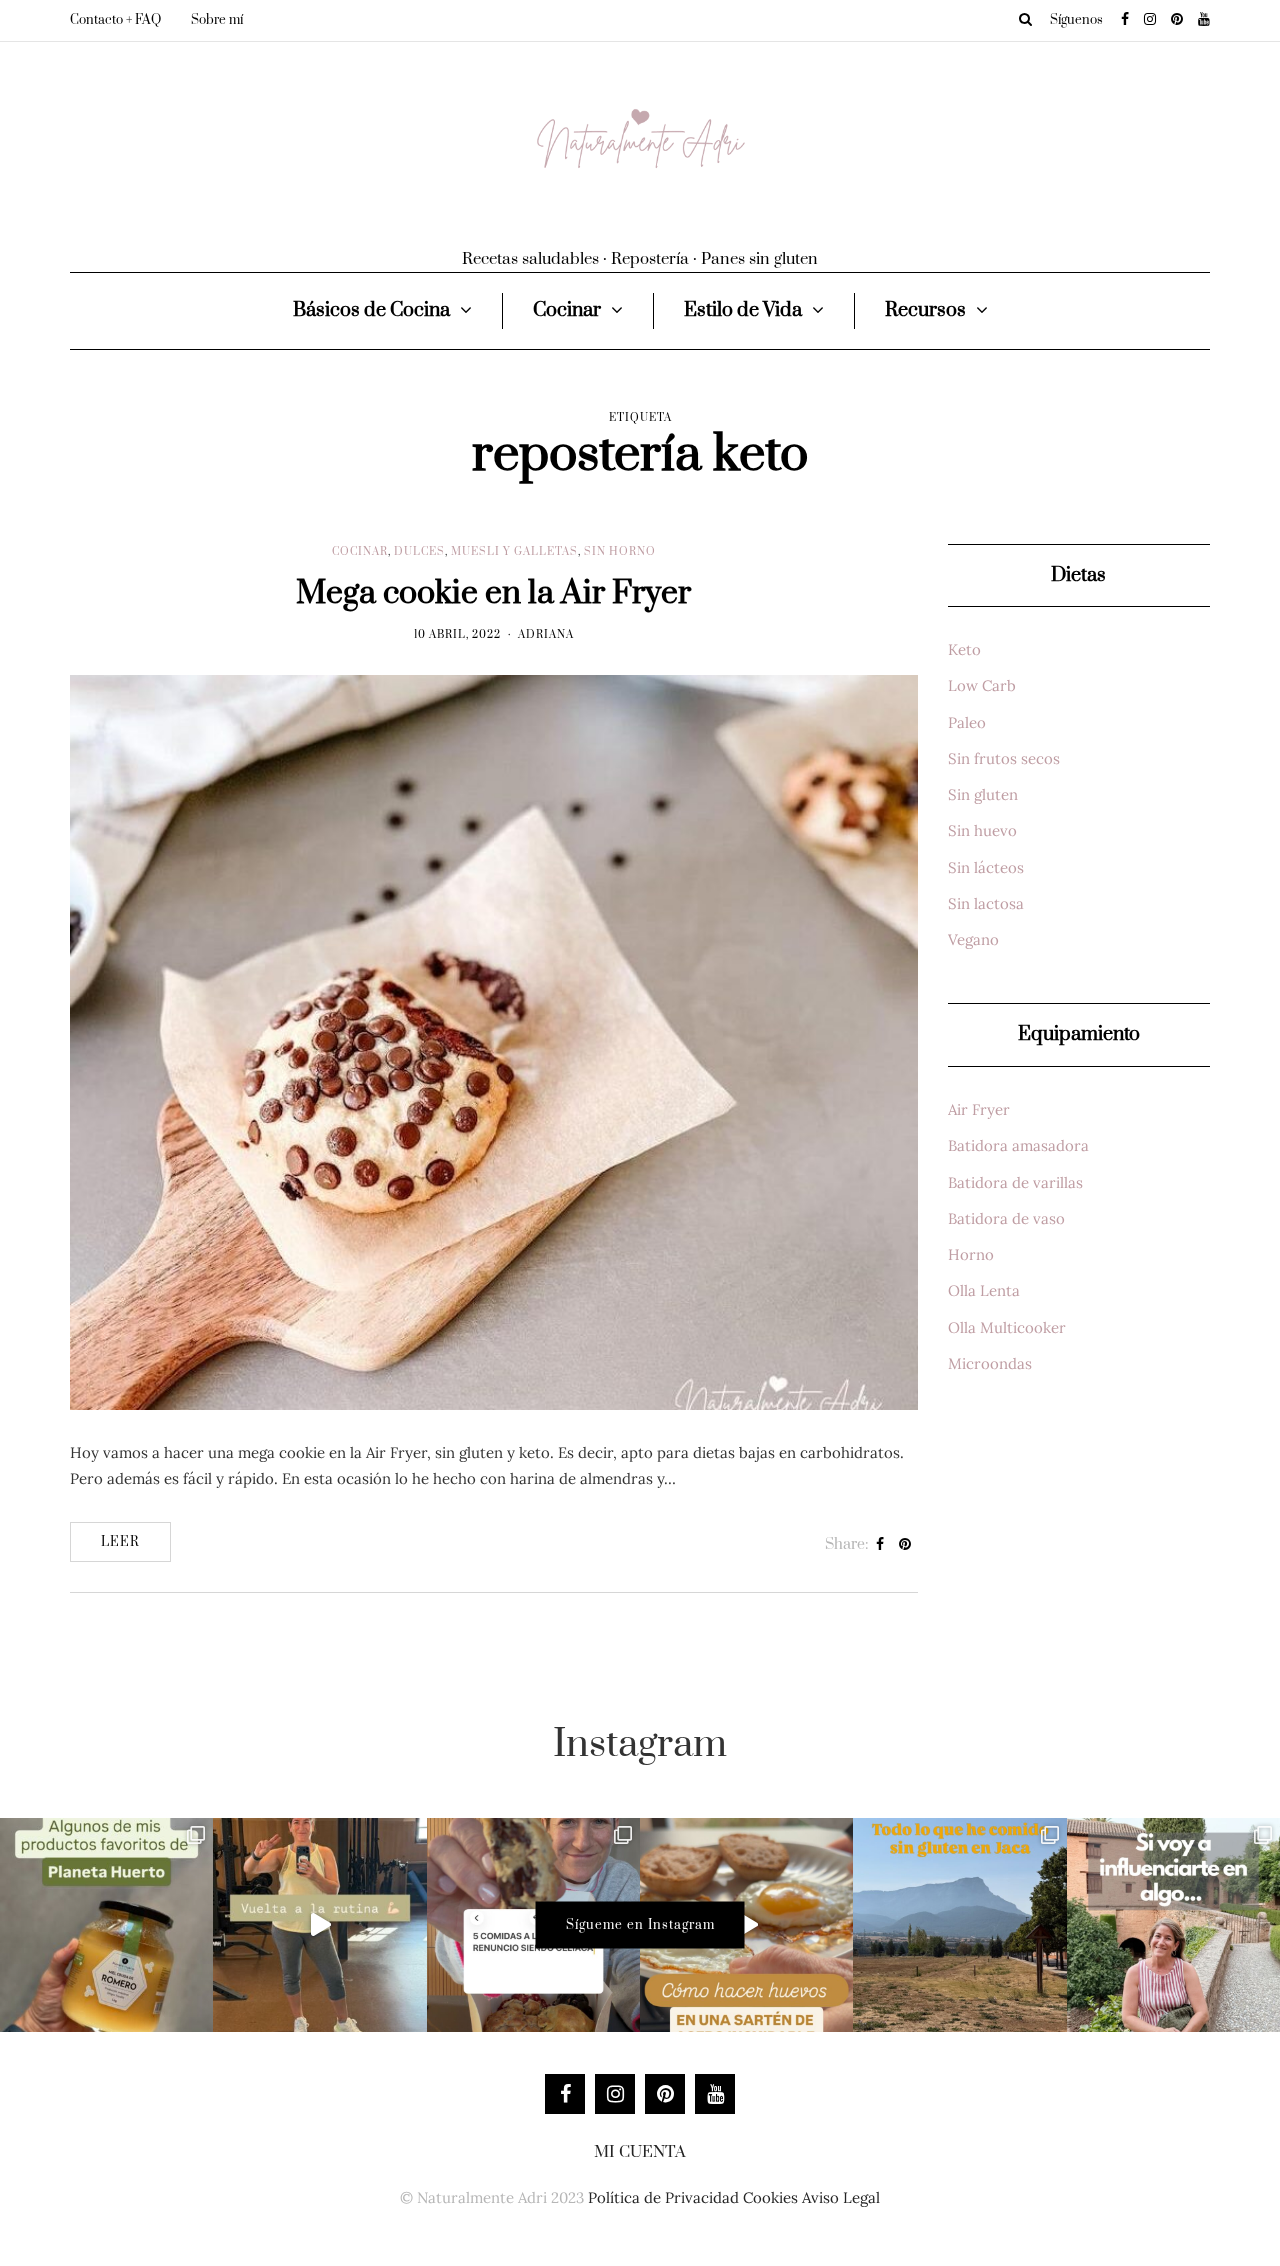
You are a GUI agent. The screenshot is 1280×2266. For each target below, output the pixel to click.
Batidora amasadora (1018, 1145)
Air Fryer (979, 1109)
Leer (120, 1542)
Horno (971, 1254)
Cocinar (567, 310)
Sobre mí (217, 20)
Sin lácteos (986, 867)
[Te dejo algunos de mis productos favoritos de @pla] (106, 1924)
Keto (964, 649)
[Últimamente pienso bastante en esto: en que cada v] (1173, 1924)
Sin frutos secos (1004, 758)
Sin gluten (983, 794)
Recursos (925, 310)
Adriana (546, 635)
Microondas (990, 1363)
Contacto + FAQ (115, 20)
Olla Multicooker (1007, 1327)
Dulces (419, 552)
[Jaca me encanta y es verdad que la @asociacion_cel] (959, 1924)
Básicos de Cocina (371, 310)
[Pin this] (905, 1545)
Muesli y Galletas (514, 552)
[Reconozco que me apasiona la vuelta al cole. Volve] (319, 1924)
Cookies (770, 2197)
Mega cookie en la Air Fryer (493, 593)
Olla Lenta (984, 1290)
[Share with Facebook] (880, 1545)
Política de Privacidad (663, 2197)
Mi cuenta (640, 2152)
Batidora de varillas (1015, 1182)
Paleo (967, 722)
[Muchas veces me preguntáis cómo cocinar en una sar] (746, 1924)
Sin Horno (620, 552)
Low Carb (982, 685)
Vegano (973, 939)
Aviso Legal (841, 2197)
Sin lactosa (986, 903)
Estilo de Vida (743, 310)
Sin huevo (982, 830)
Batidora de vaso (1006, 1218)
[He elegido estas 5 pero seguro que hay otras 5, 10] (533, 1924)
